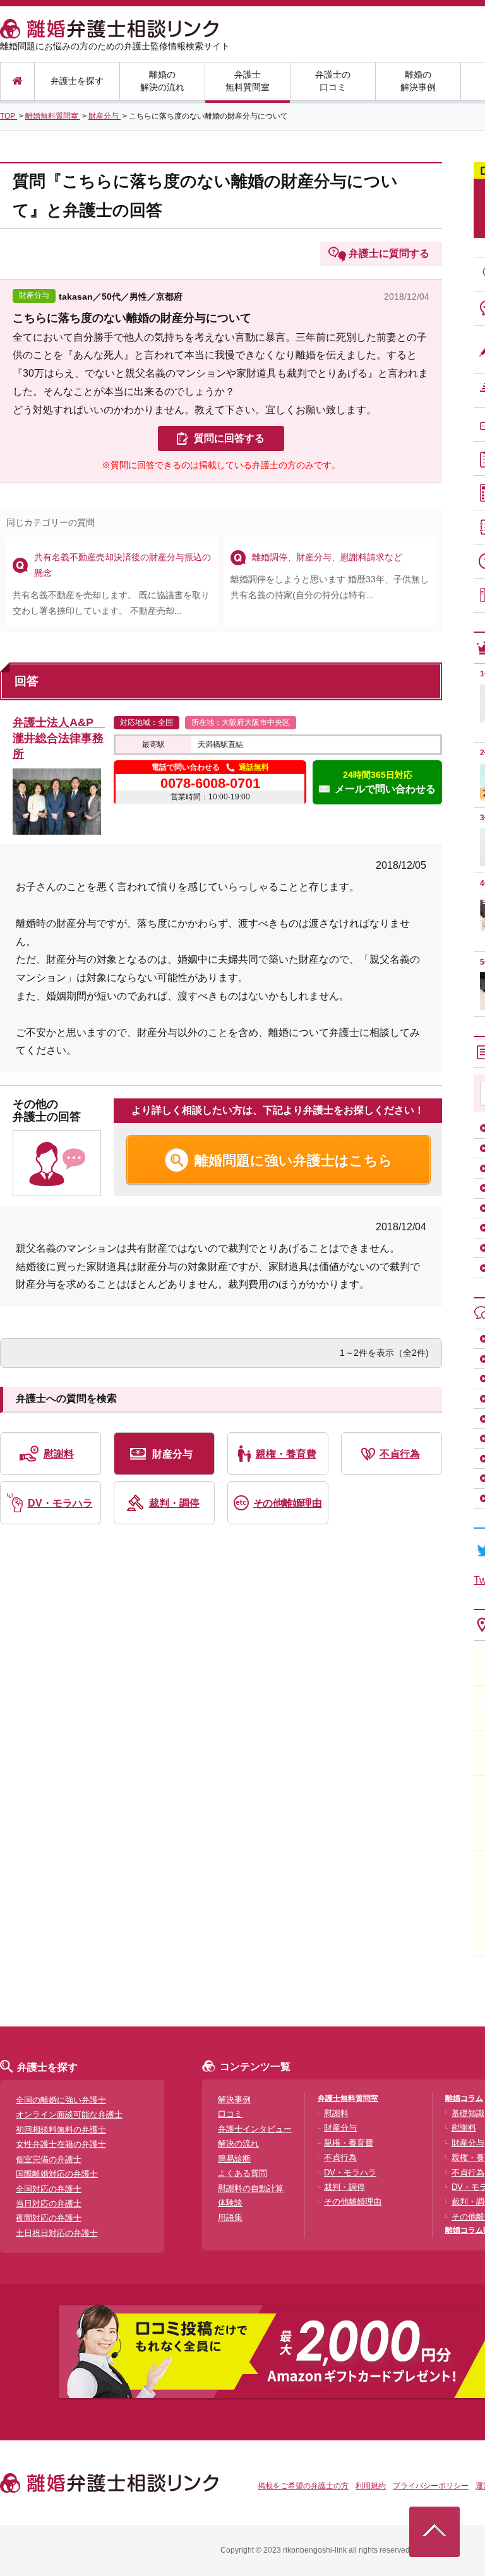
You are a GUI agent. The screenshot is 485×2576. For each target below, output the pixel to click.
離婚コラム (464, 2098)
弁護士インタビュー (255, 2129)
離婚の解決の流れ (162, 81)
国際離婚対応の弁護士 (57, 2174)
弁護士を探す (77, 81)
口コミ (230, 2114)
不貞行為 (400, 1454)
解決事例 (234, 2099)
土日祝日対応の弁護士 (57, 2233)
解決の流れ (238, 2144)
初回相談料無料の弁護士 (61, 2130)
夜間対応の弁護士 (49, 2218)
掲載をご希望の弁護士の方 (303, 2486)
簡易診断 (234, 2159)
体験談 (230, 2203)
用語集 (230, 2217)
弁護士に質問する (389, 253)
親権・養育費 (286, 1454)
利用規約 (371, 2486)
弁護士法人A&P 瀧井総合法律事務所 (59, 738)
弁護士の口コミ (333, 81)
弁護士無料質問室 (248, 81)
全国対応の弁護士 (49, 2189)
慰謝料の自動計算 (251, 2188)
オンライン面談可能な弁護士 (69, 2114)
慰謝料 (59, 1454)
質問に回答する (229, 438)
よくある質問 (242, 2173)
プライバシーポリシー (431, 2486)
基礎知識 (468, 2113)
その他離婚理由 (288, 1503)
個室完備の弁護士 (49, 2159)
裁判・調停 (174, 1503)
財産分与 (172, 1454)
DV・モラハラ (60, 1503)
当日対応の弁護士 (49, 2203)
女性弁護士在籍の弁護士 (61, 2144)
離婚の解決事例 (418, 81)
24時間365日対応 (385, 782)
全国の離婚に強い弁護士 (61, 2100)
